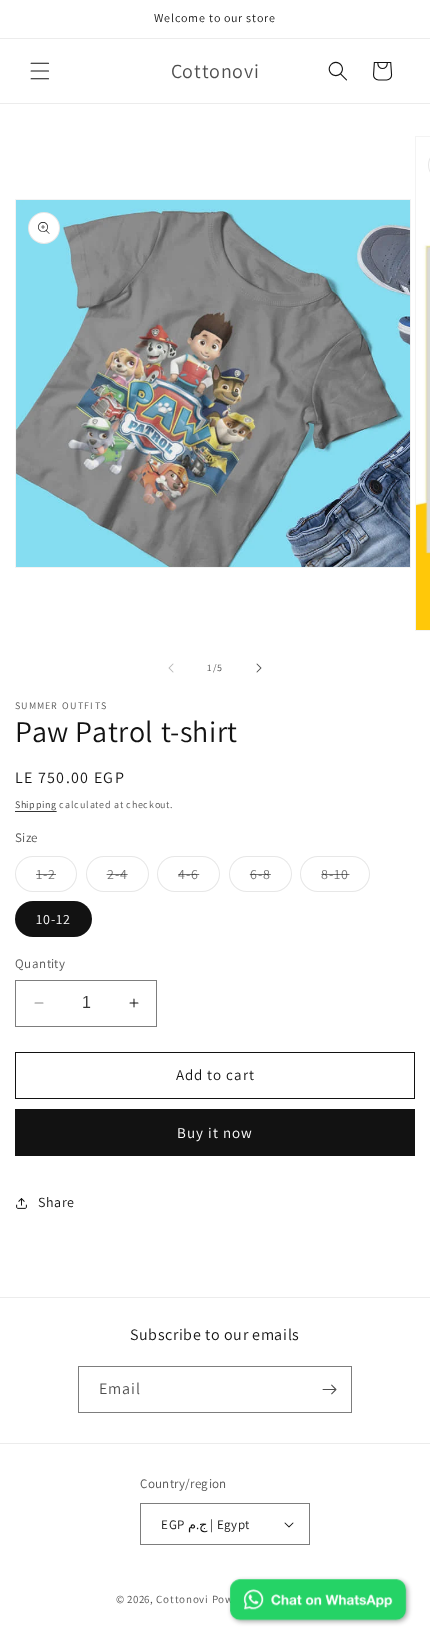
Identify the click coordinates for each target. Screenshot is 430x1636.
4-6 (199, 878)
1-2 (56, 878)
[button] (40, 71)
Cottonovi (182, 1599)
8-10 (345, 878)
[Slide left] (171, 668)
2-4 (128, 878)
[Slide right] (259, 668)
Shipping (36, 804)
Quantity (40, 963)
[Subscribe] (329, 1389)
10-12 (53, 919)
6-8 (271, 878)
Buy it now (215, 1132)
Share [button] (56, 1202)
